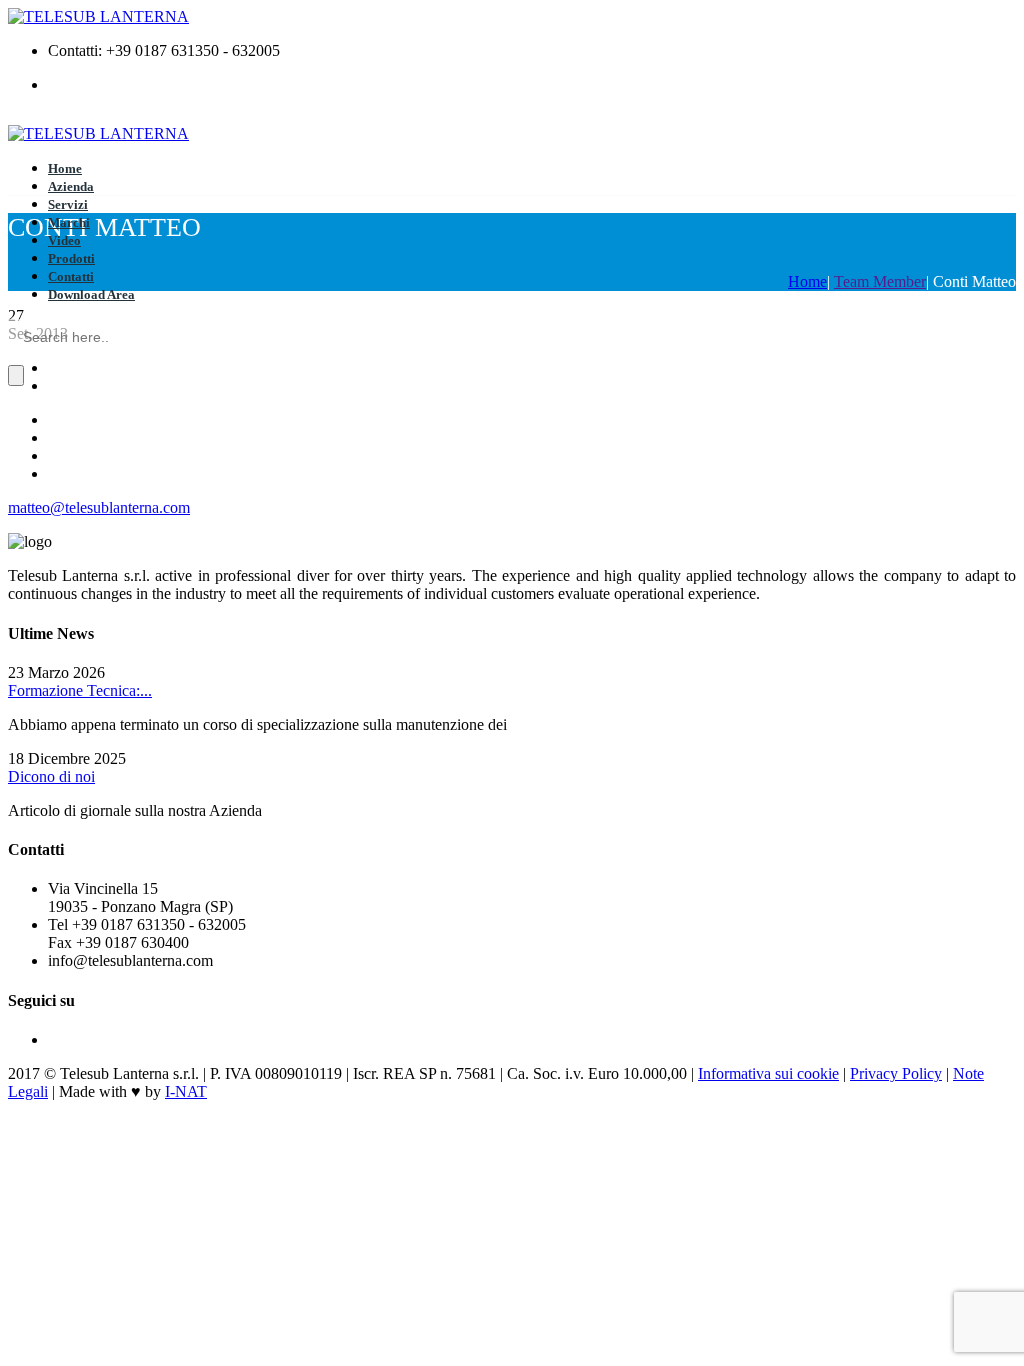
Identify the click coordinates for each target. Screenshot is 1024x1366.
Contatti (71, 276)
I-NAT (186, 1091)
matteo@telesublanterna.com (99, 507)
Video (64, 240)
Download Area (91, 294)
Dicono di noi (51, 776)
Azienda (71, 186)
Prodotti (71, 258)
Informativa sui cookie (768, 1073)
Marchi (69, 222)
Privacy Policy (896, 1073)
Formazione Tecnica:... (80, 690)
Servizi (68, 204)
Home (65, 168)
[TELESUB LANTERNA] (98, 16)
